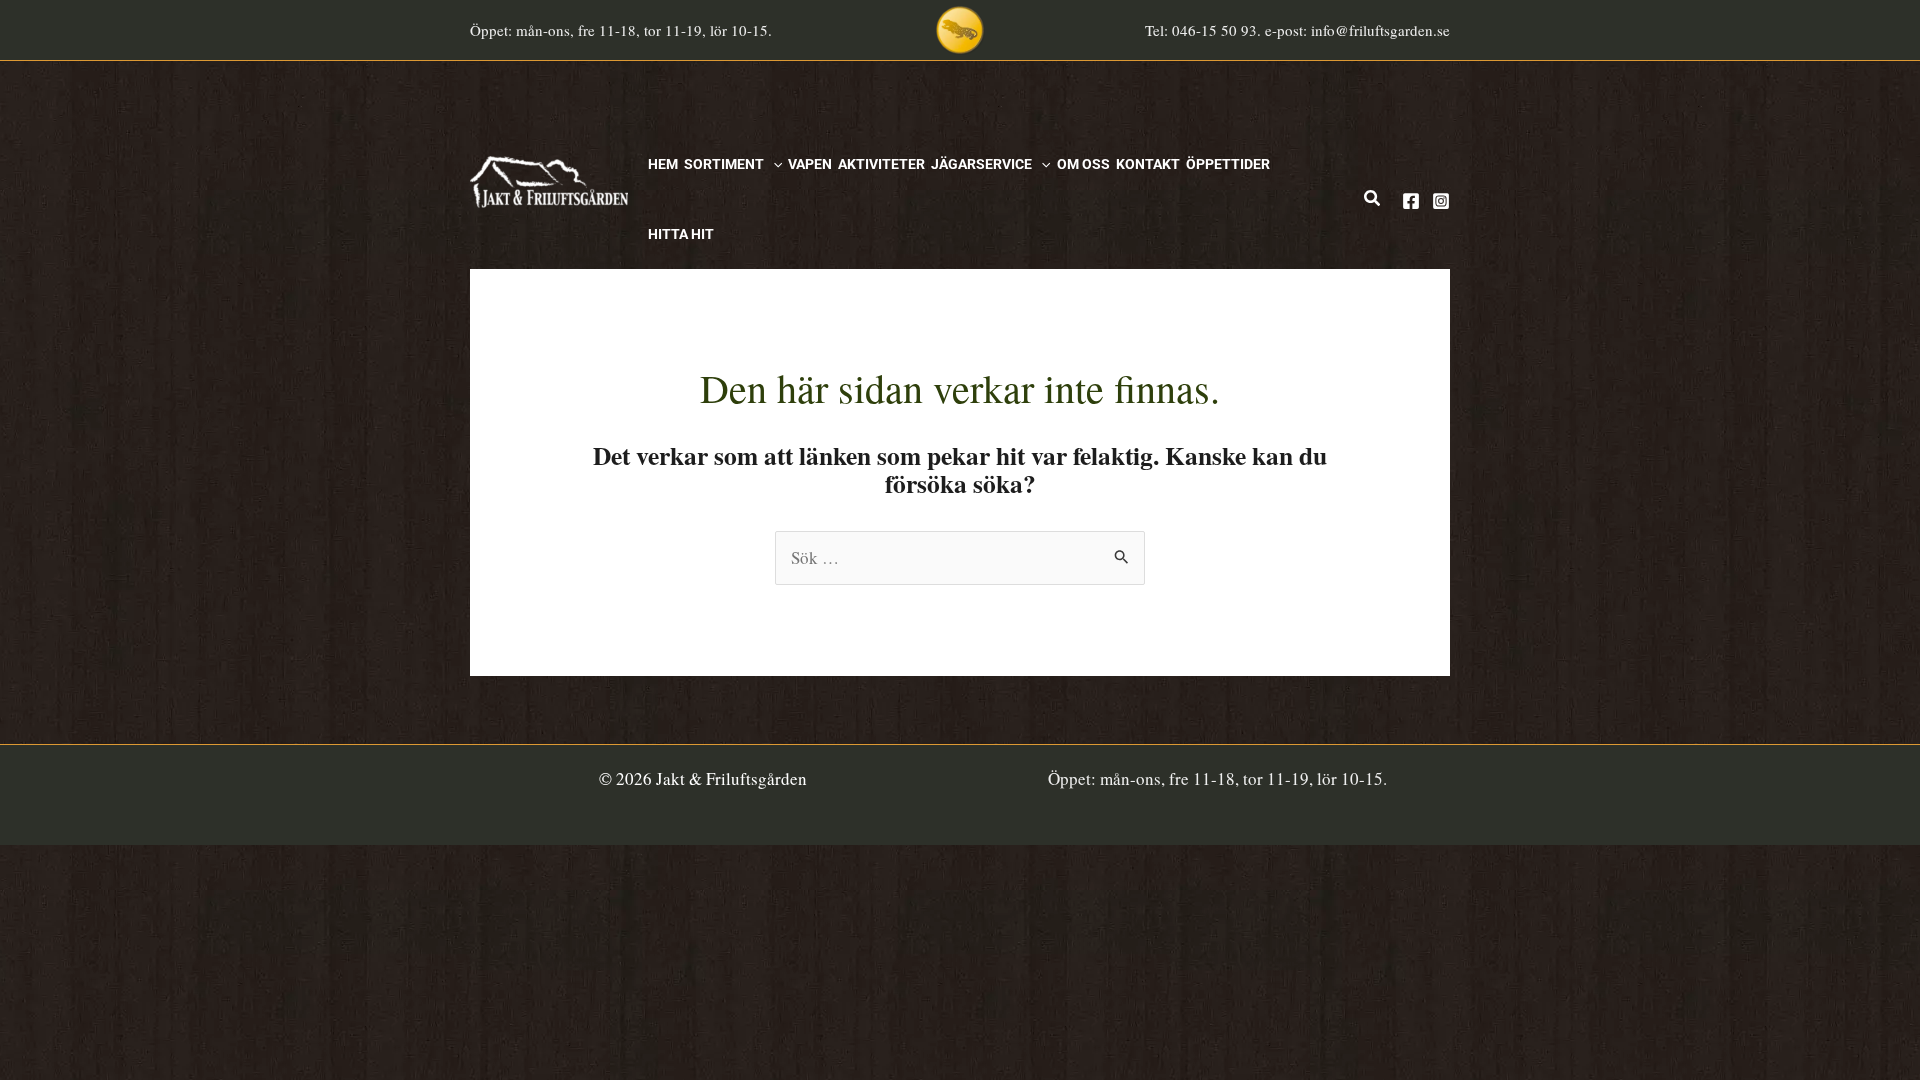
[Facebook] (1411, 201)
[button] (773, 164)
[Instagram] (1441, 201)
